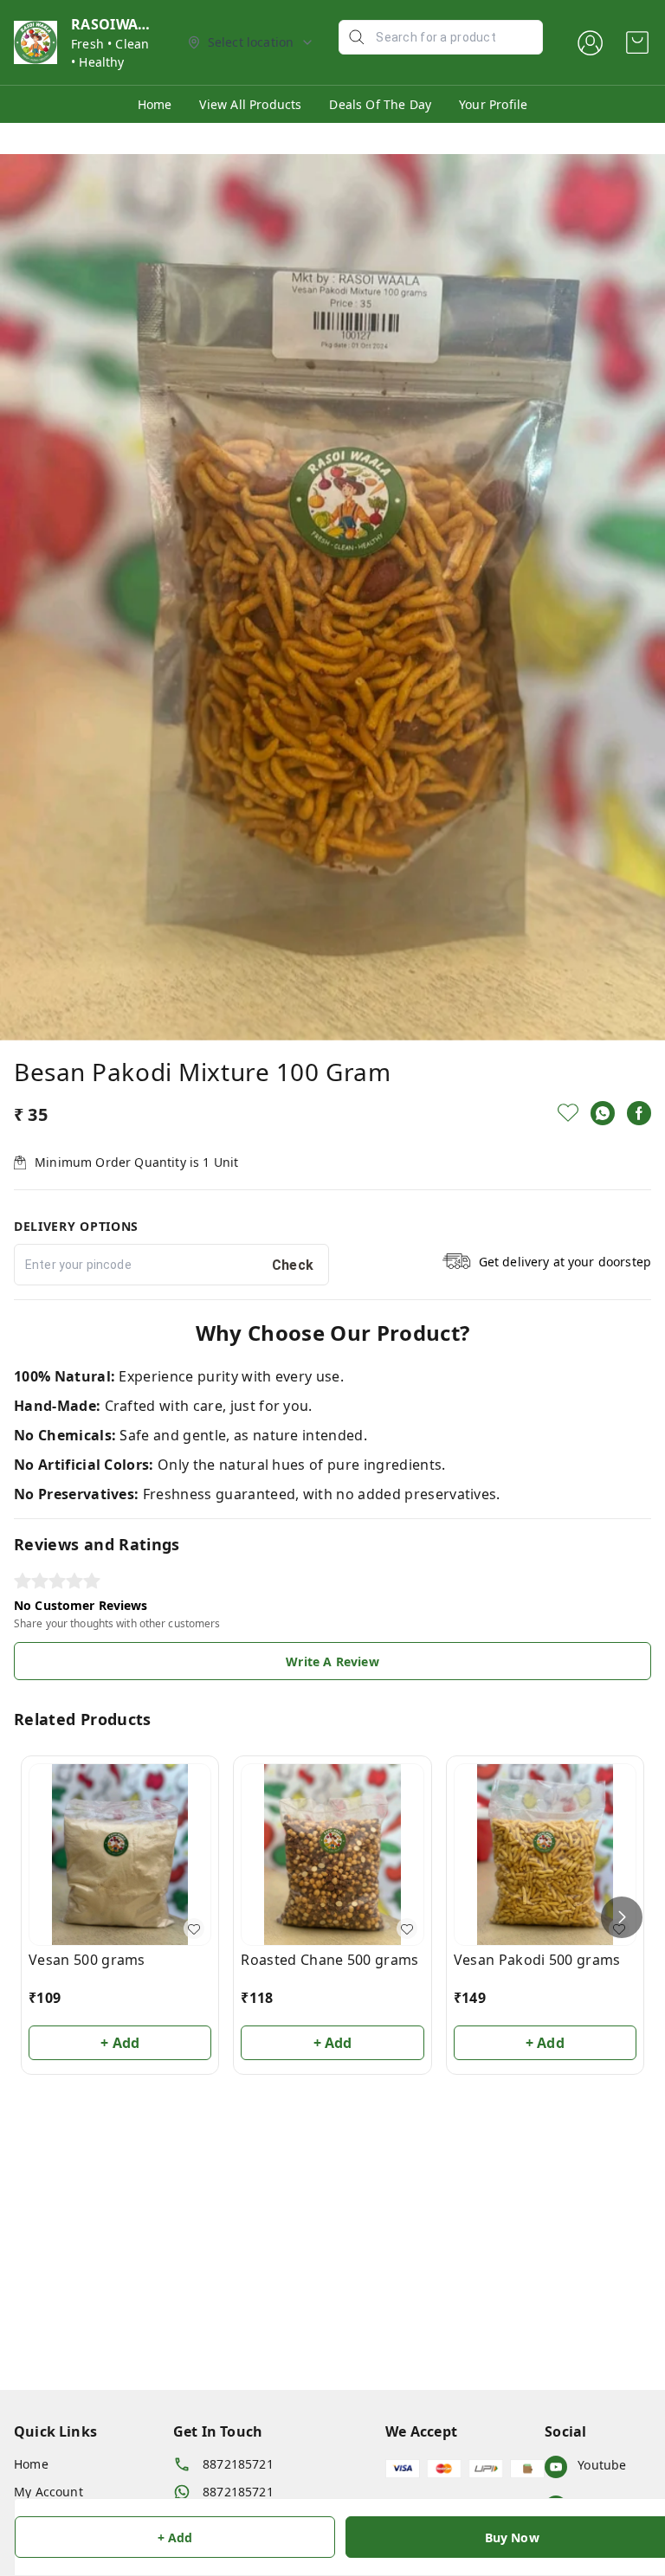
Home (155, 104)
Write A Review (332, 1662)
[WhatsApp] (603, 1113)
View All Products (250, 104)
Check (293, 1265)
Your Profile (493, 104)
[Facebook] (639, 1113)
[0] (637, 42)
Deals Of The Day (380, 104)
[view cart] (637, 42)
